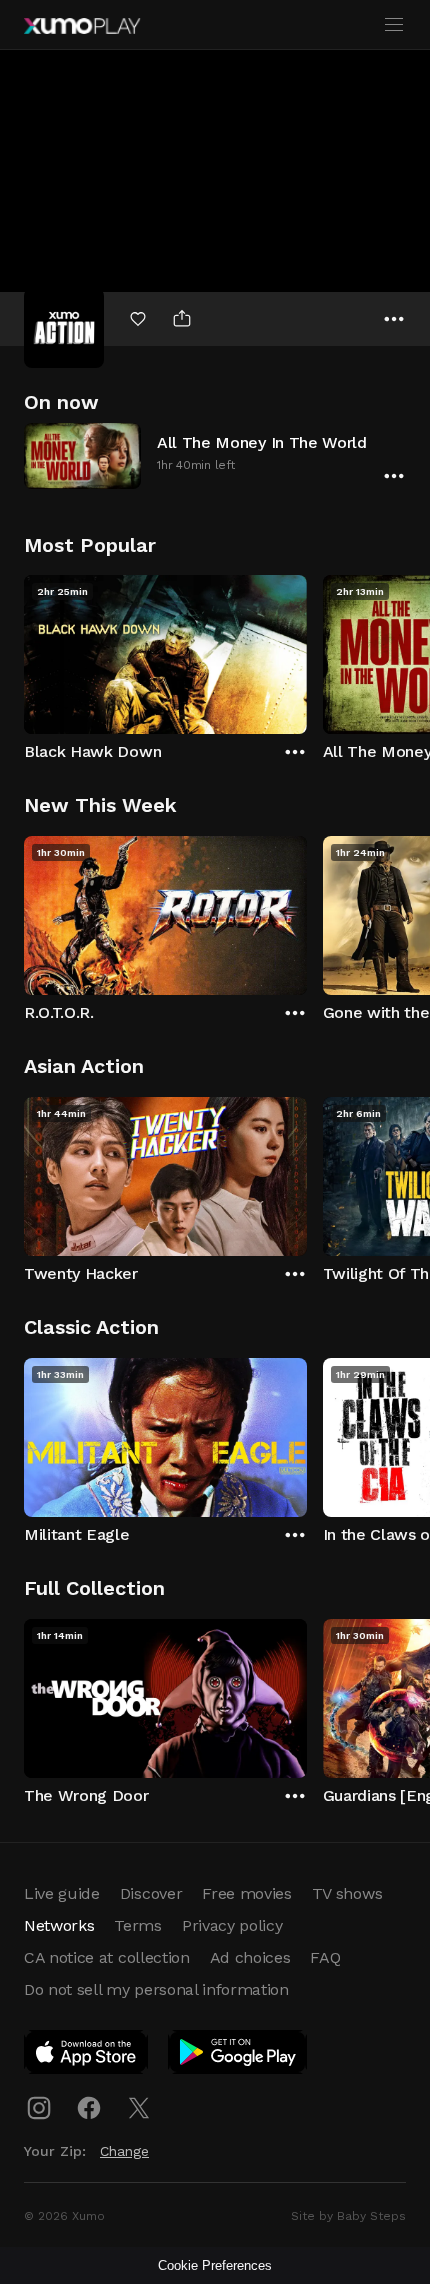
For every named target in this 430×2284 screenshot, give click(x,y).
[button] (215, 455)
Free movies (246, 1893)
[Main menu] (394, 25)
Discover (151, 1893)
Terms (137, 1925)
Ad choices (250, 1957)
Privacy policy (232, 1925)
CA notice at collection (107, 1957)
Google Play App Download (238, 2056)
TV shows (347, 1893)
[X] (139, 2108)
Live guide (62, 1893)
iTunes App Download (87, 2056)
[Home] (82, 26)
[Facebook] (89, 2108)
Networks (59, 1925)
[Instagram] (39, 2108)
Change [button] (124, 2151)
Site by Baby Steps (348, 2216)
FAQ (325, 1957)
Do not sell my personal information (156, 1989)
